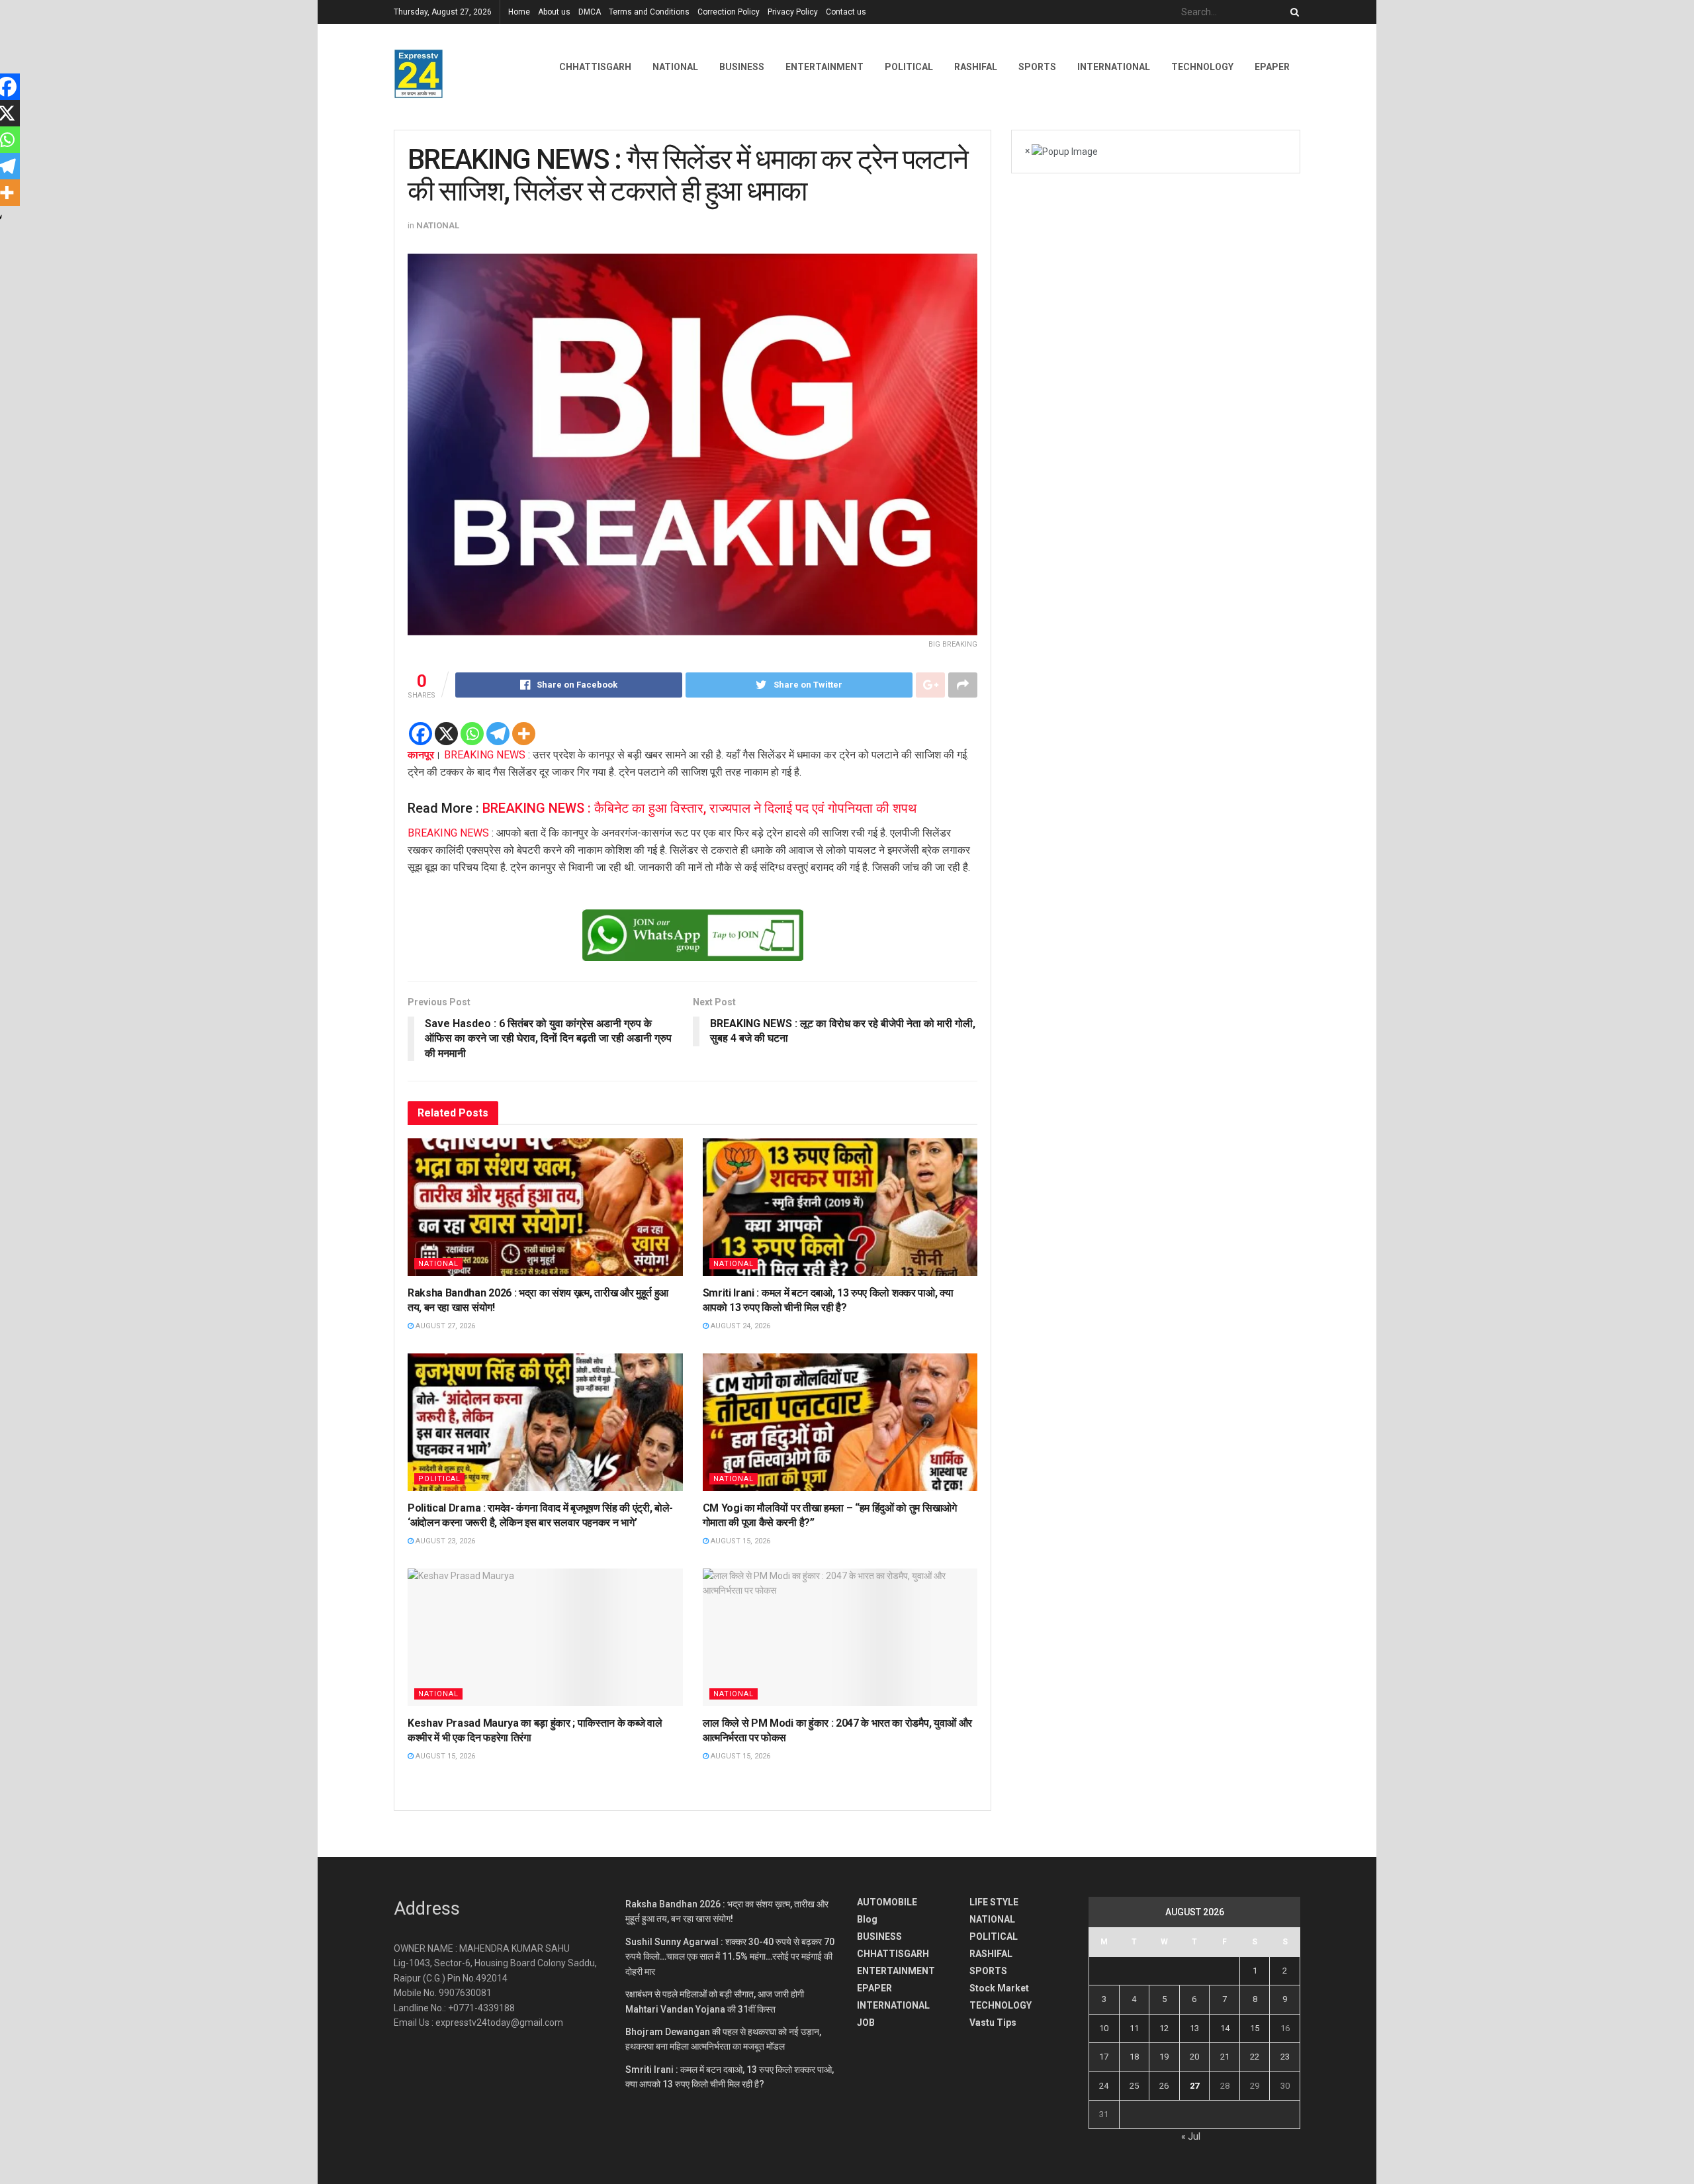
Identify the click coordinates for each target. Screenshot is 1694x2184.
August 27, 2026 (444, 1326)
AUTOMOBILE (887, 1902)
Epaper (1272, 67)
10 (1104, 2028)
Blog (867, 1919)
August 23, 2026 (444, 1541)
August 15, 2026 (739, 1541)
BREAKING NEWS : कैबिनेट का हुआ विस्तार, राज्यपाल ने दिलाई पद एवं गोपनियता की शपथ (699, 808)
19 (1164, 2057)
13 (1194, 2028)
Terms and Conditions (649, 12)
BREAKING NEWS (485, 755)
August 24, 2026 (739, 1326)
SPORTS (1037, 67)
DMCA (590, 12)
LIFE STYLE (994, 1902)
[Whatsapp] (472, 734)
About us (554, 12)
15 (1255, 2028)
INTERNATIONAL (1114, 67)
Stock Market (999, 1988)
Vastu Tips (993, 2023)
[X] (446, 734)
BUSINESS (742, 67)
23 (1285, 2057)
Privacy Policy (793, 12)
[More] (524, 734)
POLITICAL (909, 67)
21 (1225, 2057)
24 (1104, 2086)
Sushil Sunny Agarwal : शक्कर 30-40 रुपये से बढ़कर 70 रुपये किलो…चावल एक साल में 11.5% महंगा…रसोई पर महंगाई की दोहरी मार (730, 1957)
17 (1104, 2057)
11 (1134, 2028)
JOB (866, 2023)
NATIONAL (675, 67)
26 (1164, 2086)
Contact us (846, 12)
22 (1255, 2057)
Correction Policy (729, 12)
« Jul (1191, 2136)
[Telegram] (498, 734)
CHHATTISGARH (595, 67)
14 (1225, 2028)
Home (519, 12)
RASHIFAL (976, 67)
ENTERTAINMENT (825, 67)
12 (1164, 2028)
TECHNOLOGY (1202, 67)
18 (1134, 2057)
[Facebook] (421, 734)
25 (1134, 2086)
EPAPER (874, 1988)
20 (1194, 2057)
